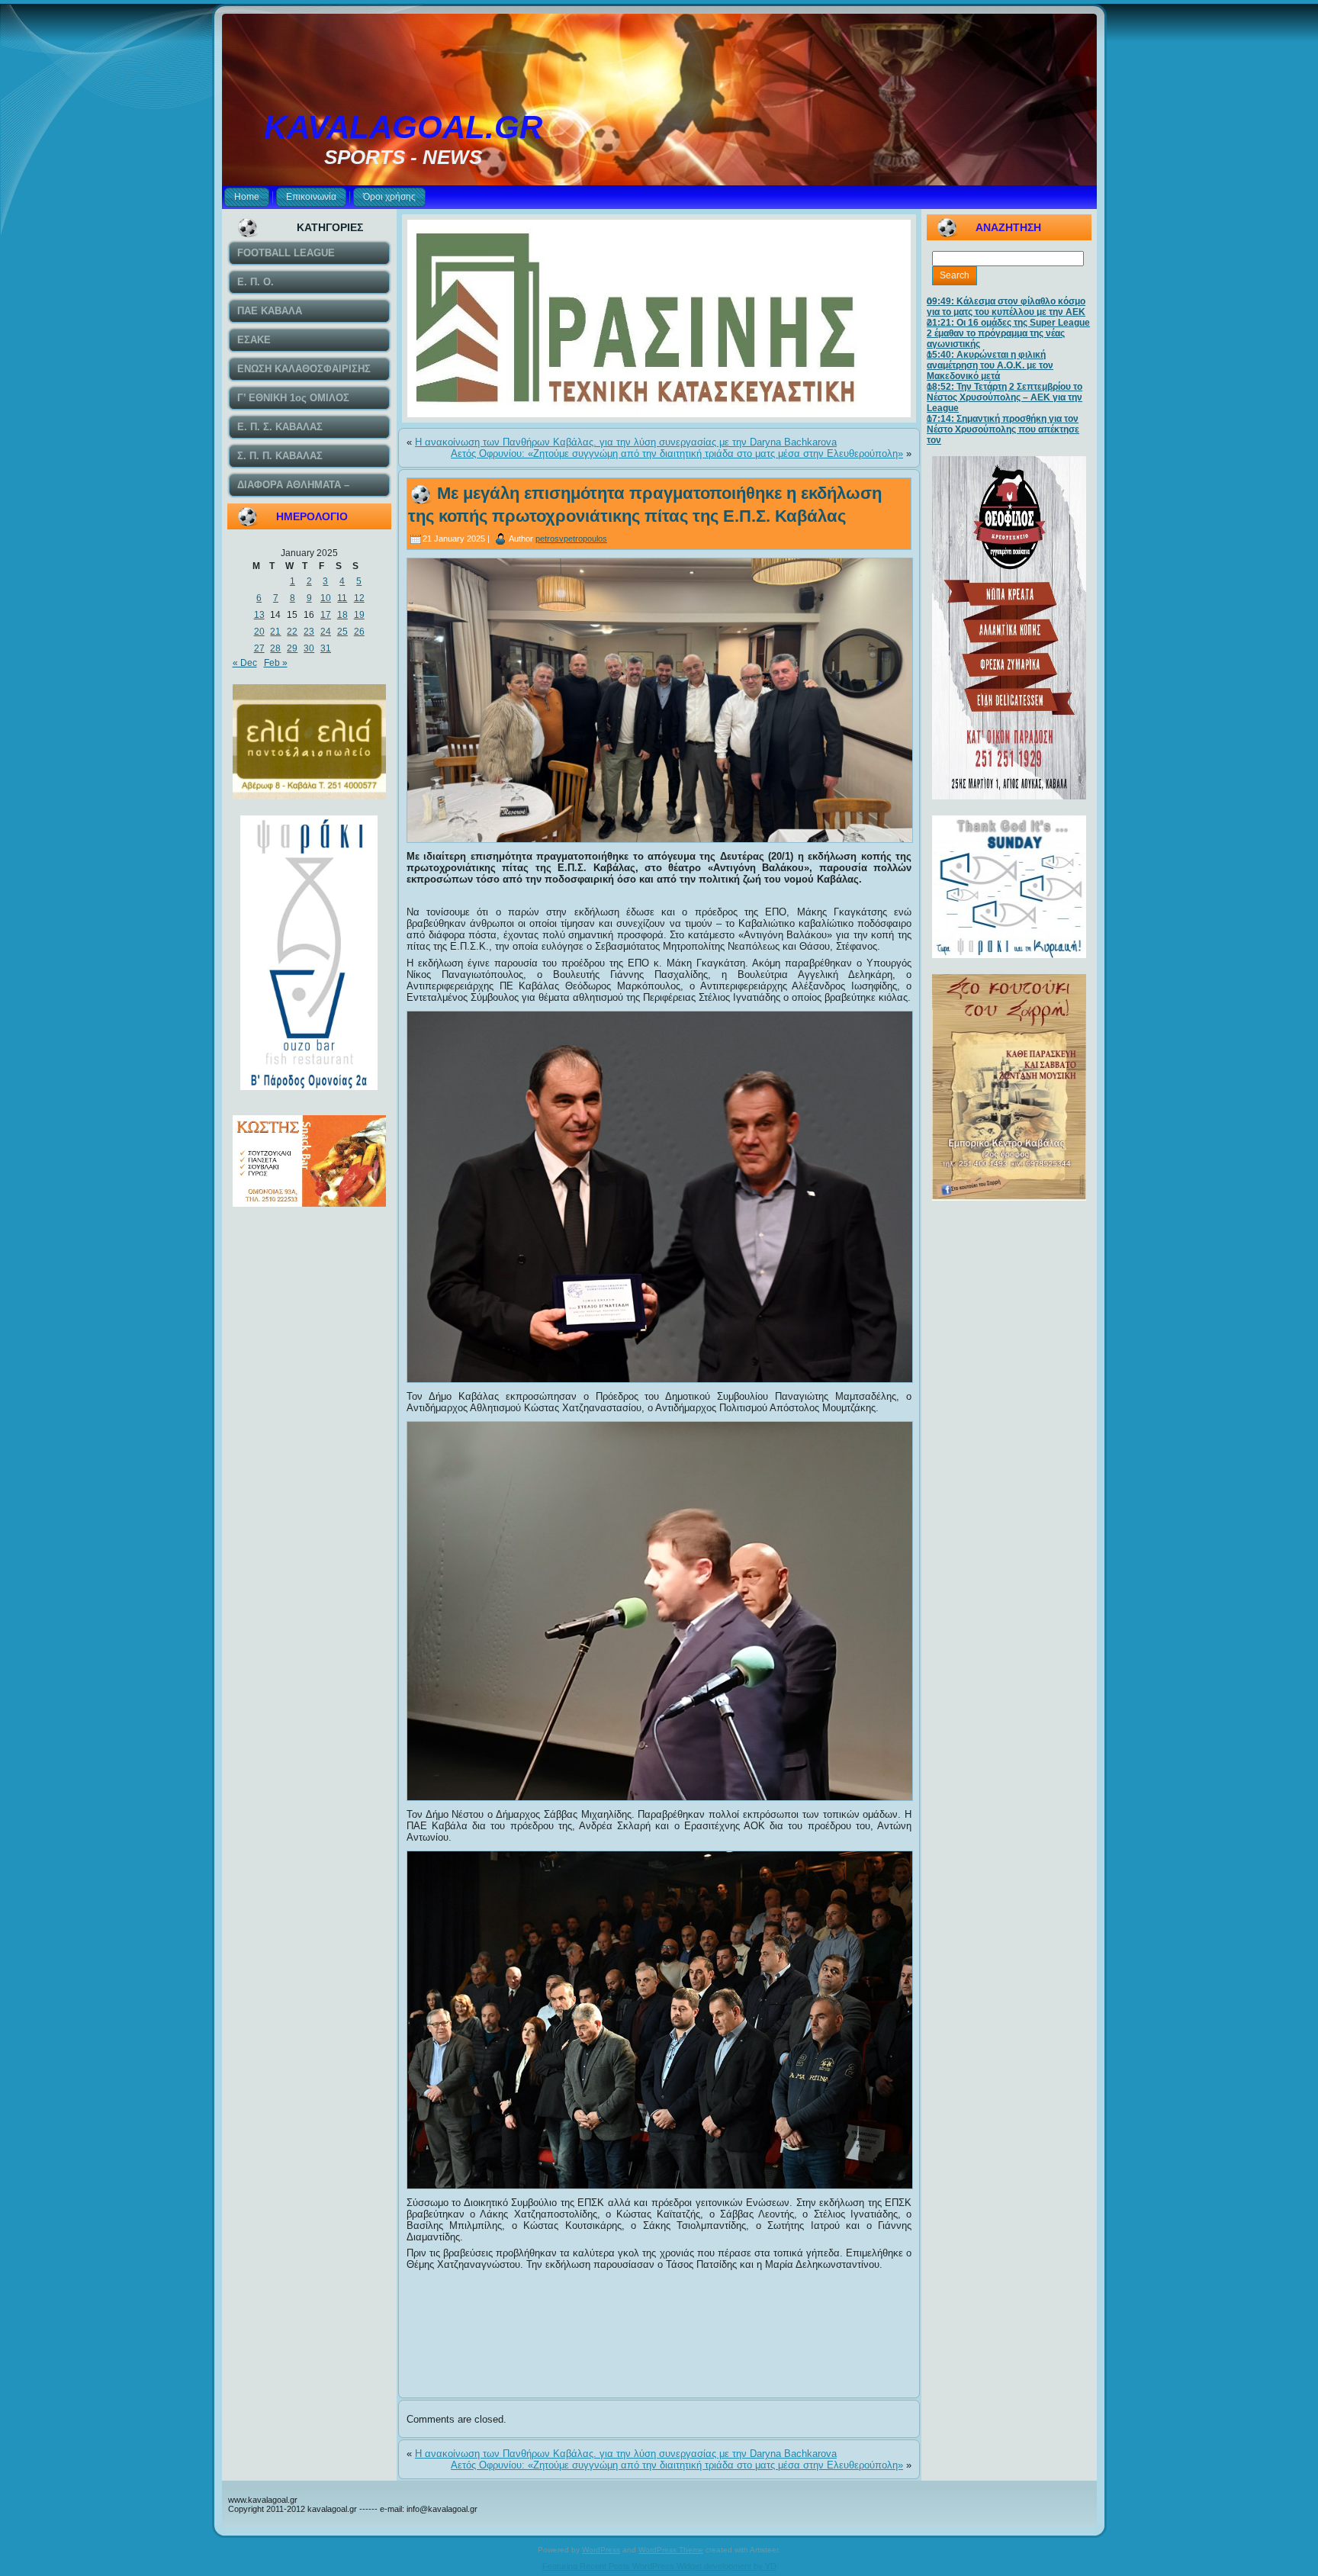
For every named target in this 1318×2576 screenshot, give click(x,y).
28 (275, 648)
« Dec (245, 663)
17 (326, 615)
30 (309, 648)
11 (342, 598)
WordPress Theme (671, 2550)
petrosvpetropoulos (571, 539)
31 (326, 648)
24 (326, 632)
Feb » (276, 663)
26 (359, 632)
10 (326, 598)
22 (292, 632)
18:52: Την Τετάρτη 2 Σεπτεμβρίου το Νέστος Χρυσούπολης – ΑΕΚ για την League (1005, 397)
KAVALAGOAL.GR (403, 127)
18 (342, 615)
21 (275, 632)
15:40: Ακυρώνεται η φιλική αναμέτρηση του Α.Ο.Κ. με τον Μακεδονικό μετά (990, 365)
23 (309, 632)
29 (292, 648)
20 (259, 632)
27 (259, 648)
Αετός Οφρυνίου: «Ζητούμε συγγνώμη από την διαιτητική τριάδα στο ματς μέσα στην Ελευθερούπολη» (677, 453)
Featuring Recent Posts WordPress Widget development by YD (659, 2566)
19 (359, 615)
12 (359, 598)
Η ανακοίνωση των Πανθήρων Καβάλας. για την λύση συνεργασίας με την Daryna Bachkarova (626, 442)
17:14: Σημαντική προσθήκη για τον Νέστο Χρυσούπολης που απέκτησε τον (1003, 429)
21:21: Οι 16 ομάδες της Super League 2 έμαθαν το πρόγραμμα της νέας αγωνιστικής (1008, 333)
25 (342, 632)
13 (259, 615)
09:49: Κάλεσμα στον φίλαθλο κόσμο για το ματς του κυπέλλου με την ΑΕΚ (1006, 307)
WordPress (601, 2550)
